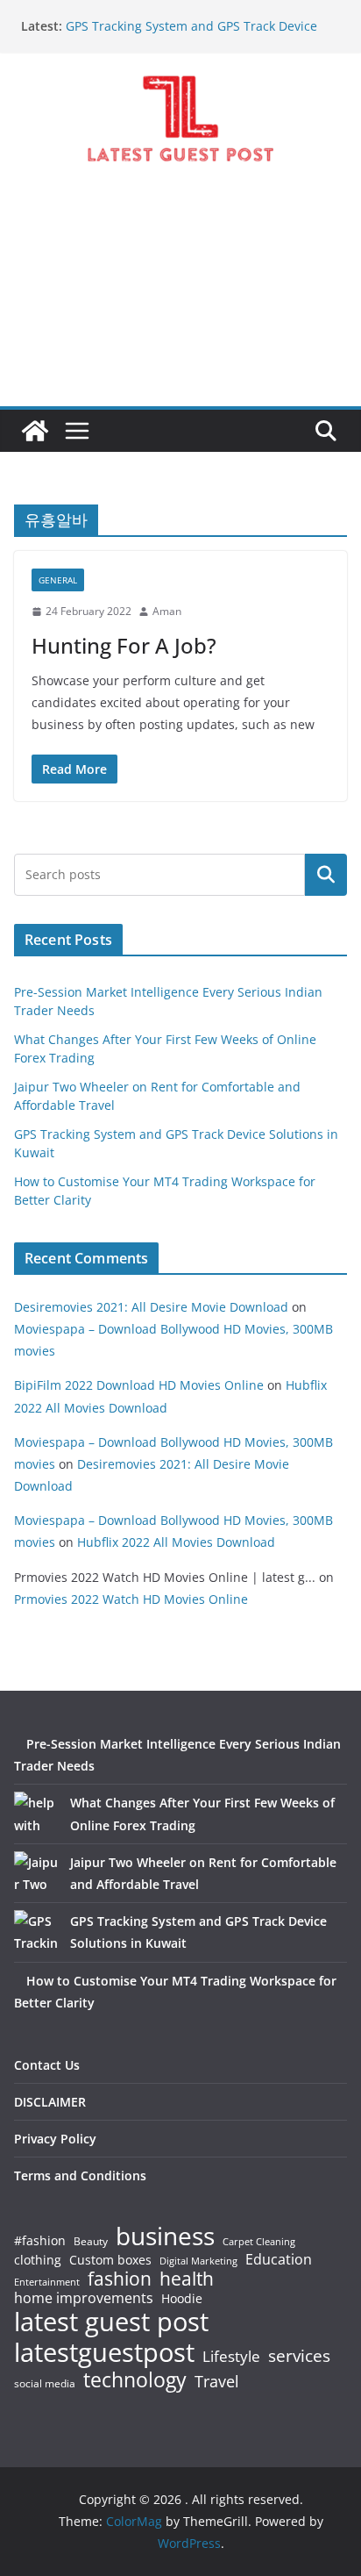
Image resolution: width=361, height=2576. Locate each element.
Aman (167, 611)
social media (45, 2384)
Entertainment (47, 2282)
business (165, 2236)
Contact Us (47, 2065)
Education (279, 2259)
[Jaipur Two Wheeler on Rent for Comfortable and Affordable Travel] (36, 1873)
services (299, 2355)
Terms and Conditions (80, 2175)
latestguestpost (104, 2352)
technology (135, 2380)
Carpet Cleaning (259, 2242)
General (58, 580)
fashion (120, 2279)
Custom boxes (110, 2260)
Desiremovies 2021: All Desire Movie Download (151, 1307)
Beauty (91, 2242)
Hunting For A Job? (124, 645)
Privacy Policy (55, 2139)
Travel (217, 2381)
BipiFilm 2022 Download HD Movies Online (139, 1385)
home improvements (84, 2298)
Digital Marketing (198, 2261)
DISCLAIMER (50, 2102)
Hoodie (182, 2299)
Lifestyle (231, 2357)
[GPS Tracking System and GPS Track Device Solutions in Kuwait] (36, 1932)
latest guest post (111, 2322)
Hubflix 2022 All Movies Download (176, 1542)
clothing (38, 2260)
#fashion (40, 2240)
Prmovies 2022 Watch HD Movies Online (131, 1599)
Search (326, 875)
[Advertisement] (180, 300)
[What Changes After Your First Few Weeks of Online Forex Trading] (36, 1814)
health (187, 2279)
